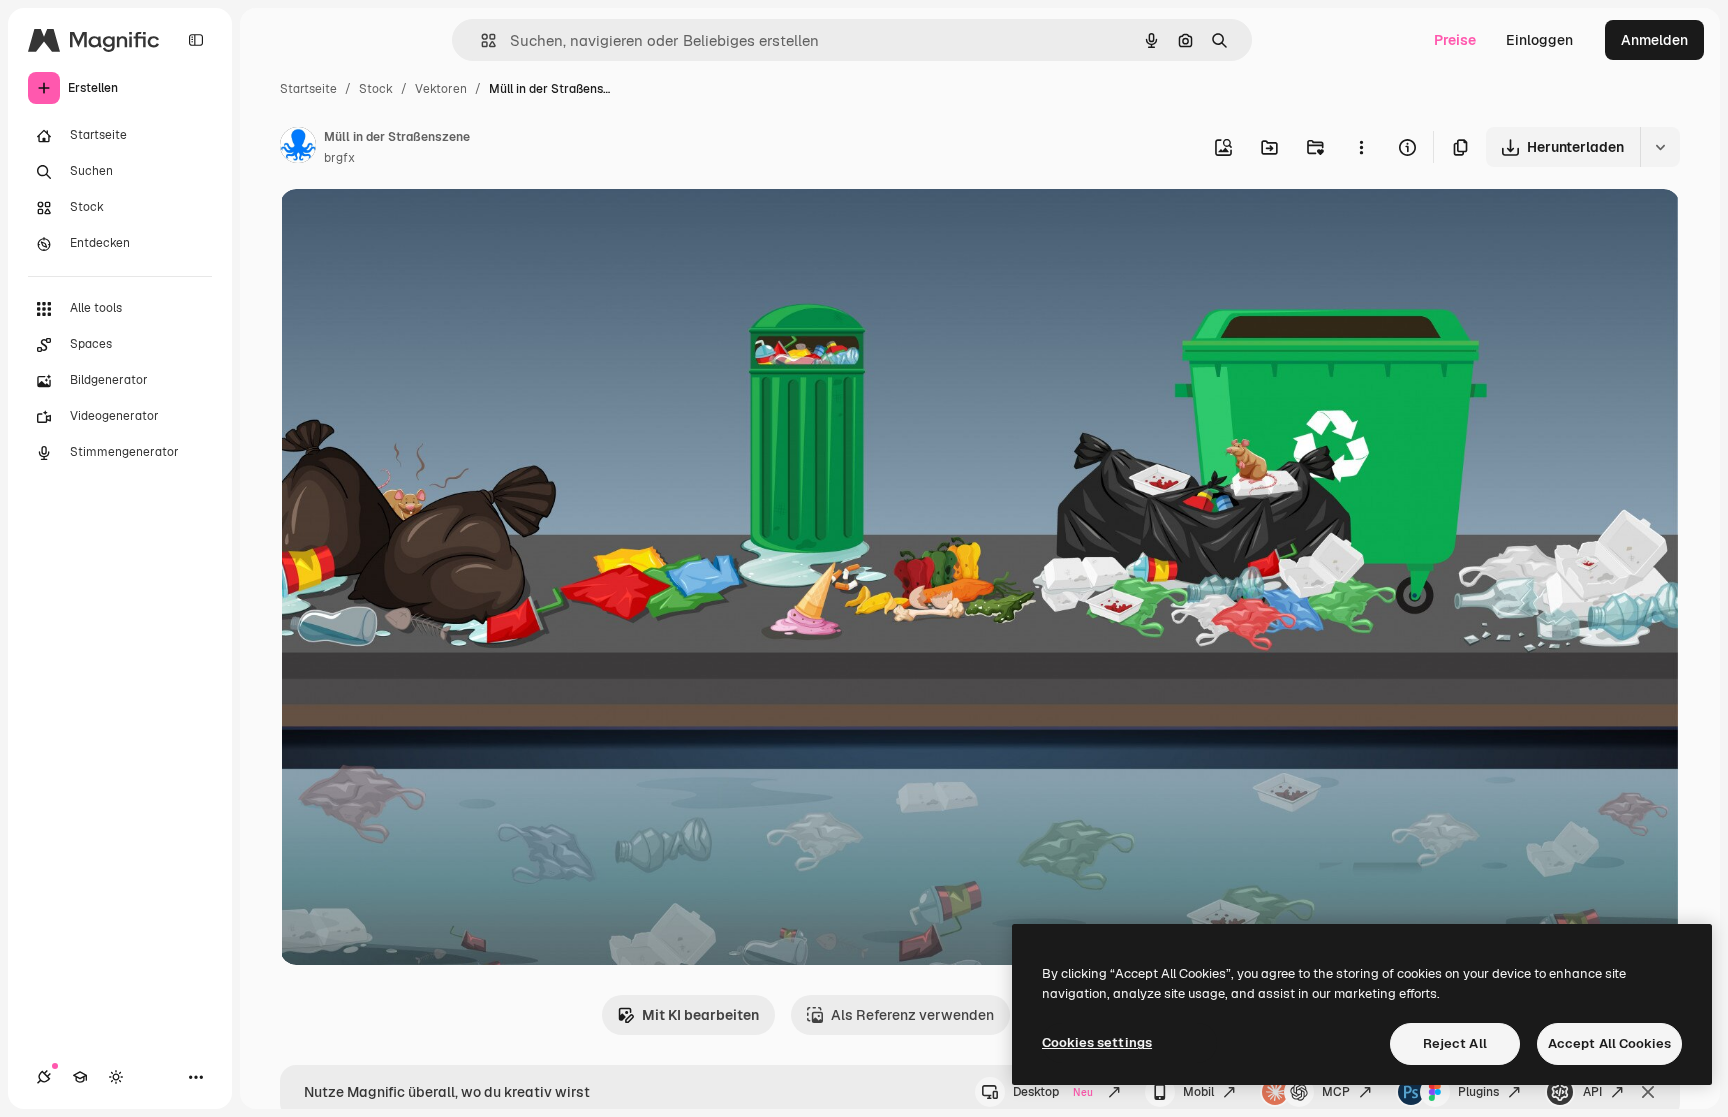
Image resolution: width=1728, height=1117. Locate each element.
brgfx (339, 158)
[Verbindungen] (44, 1077)
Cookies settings (1097, 1042)
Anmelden (1654, 40)
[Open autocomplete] (480, 40)
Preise (1455, 40)
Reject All (1455, 1043)
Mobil (1198, 1092)
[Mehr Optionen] (1361, 147)
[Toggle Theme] (116, 1077)
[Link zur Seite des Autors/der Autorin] (298, 148)
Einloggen (1539, 40)
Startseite (308, 89)
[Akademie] (80, 1077)
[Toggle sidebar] (196, 40)
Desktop (1053, 1092)
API (1592, 1092)
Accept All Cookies (1609, 1043)
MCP (1336, 1092)
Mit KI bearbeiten (700, 1015)
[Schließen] (1648, 1092)
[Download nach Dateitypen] (1660, 147)
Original (408, 227)
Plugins (1478, 1092)
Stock (376, 89)
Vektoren (441, 89)
